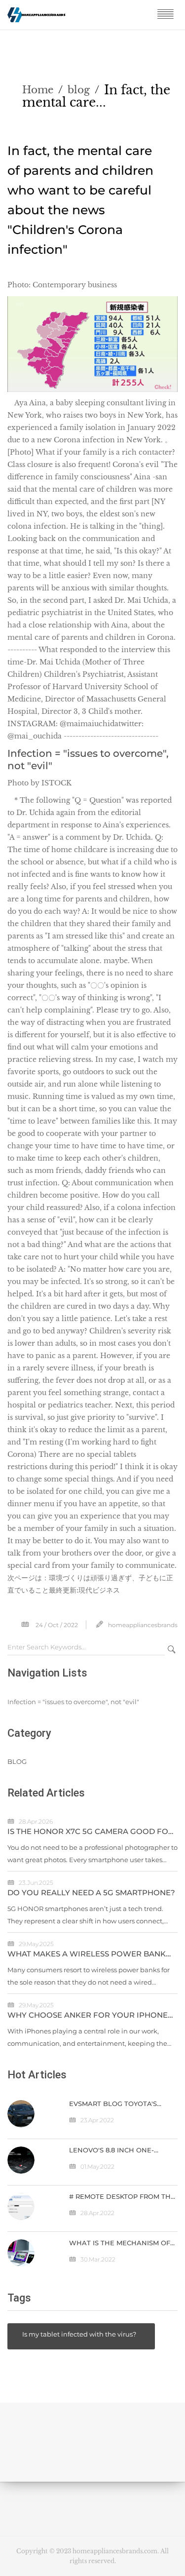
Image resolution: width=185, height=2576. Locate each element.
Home (38, 90)
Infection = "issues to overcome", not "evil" (73, 1702)
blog (79, 90)
